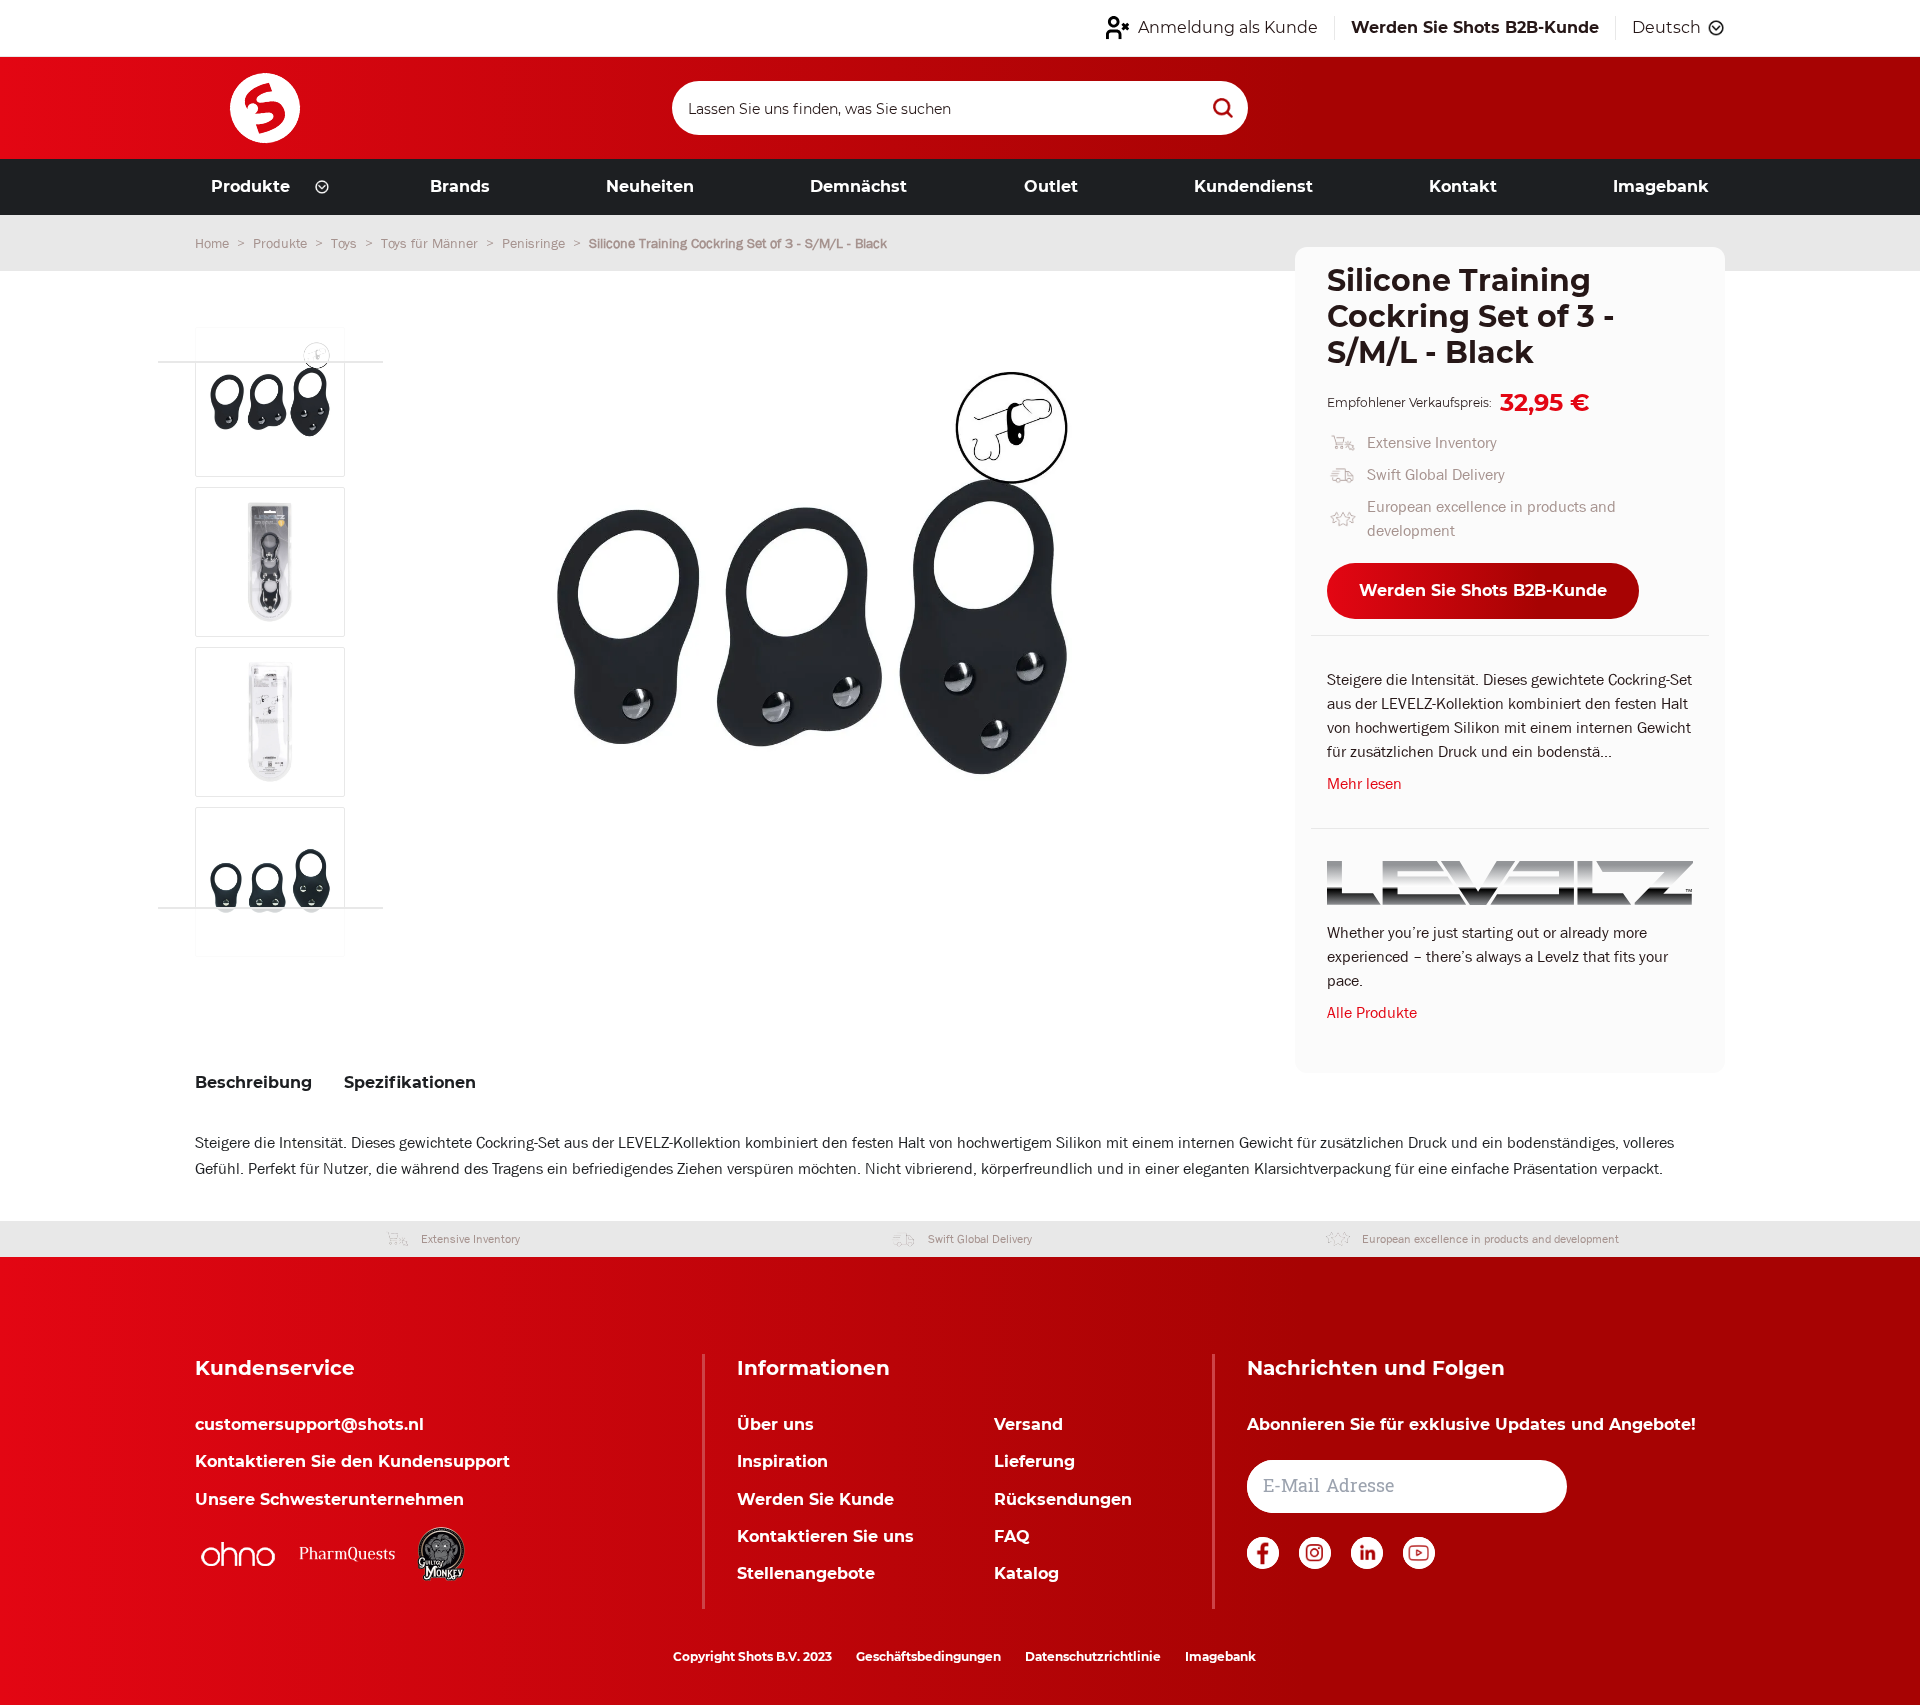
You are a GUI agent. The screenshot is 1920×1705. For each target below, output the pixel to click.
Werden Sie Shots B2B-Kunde (1483, 590)
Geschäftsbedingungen (928, 1656)
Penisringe (535, 243)
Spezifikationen (410, 1082)
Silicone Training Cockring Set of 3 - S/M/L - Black (738, 243)
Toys (346, 243)
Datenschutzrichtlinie (1093, 1656)
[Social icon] (1265, 1563)
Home (214, 243)
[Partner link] (238, 1554)
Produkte (282, 243)
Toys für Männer (431, 243)
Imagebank (1220, 1656)
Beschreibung (253, 1082)
